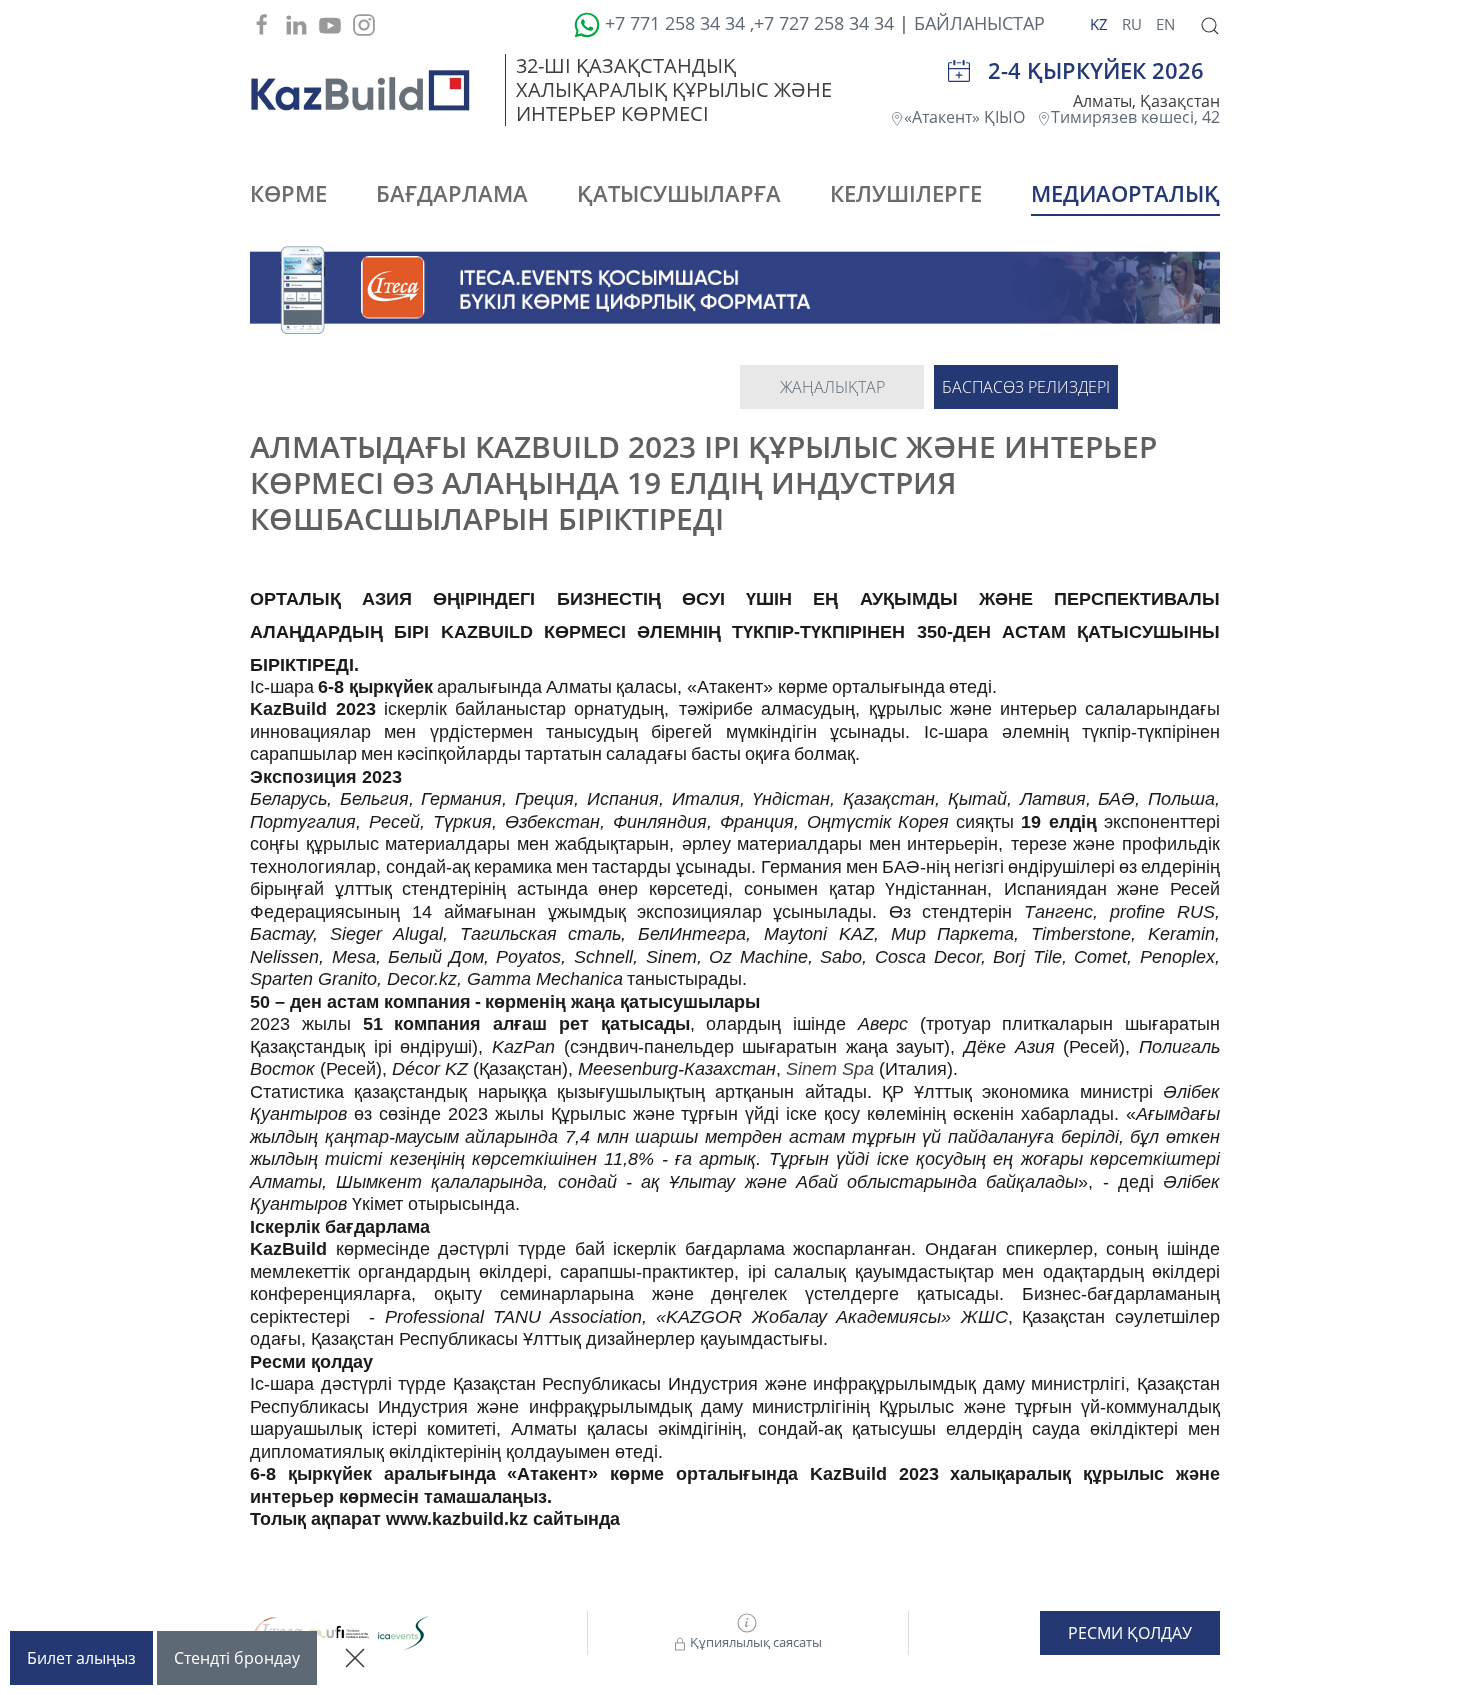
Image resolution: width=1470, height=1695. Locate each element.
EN (1165, 24)
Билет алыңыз (81, 1658)
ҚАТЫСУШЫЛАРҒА (679, 193)
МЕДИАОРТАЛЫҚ (1125, 193)
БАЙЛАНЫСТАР (979, 23)
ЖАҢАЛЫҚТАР (832, 387)
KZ (1101, 24)
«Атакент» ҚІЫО (970, 117)
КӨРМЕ (288, 193)
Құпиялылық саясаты (754, 1642)
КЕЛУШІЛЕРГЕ (906, 193)
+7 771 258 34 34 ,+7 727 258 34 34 (747, 23)
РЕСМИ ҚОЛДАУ (1130, 1633)
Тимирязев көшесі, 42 (1135, 117)
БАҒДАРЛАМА (452, 193)
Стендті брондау (237, 1658)
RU (1134, 24)
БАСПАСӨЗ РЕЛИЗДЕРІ (1026, 387)
